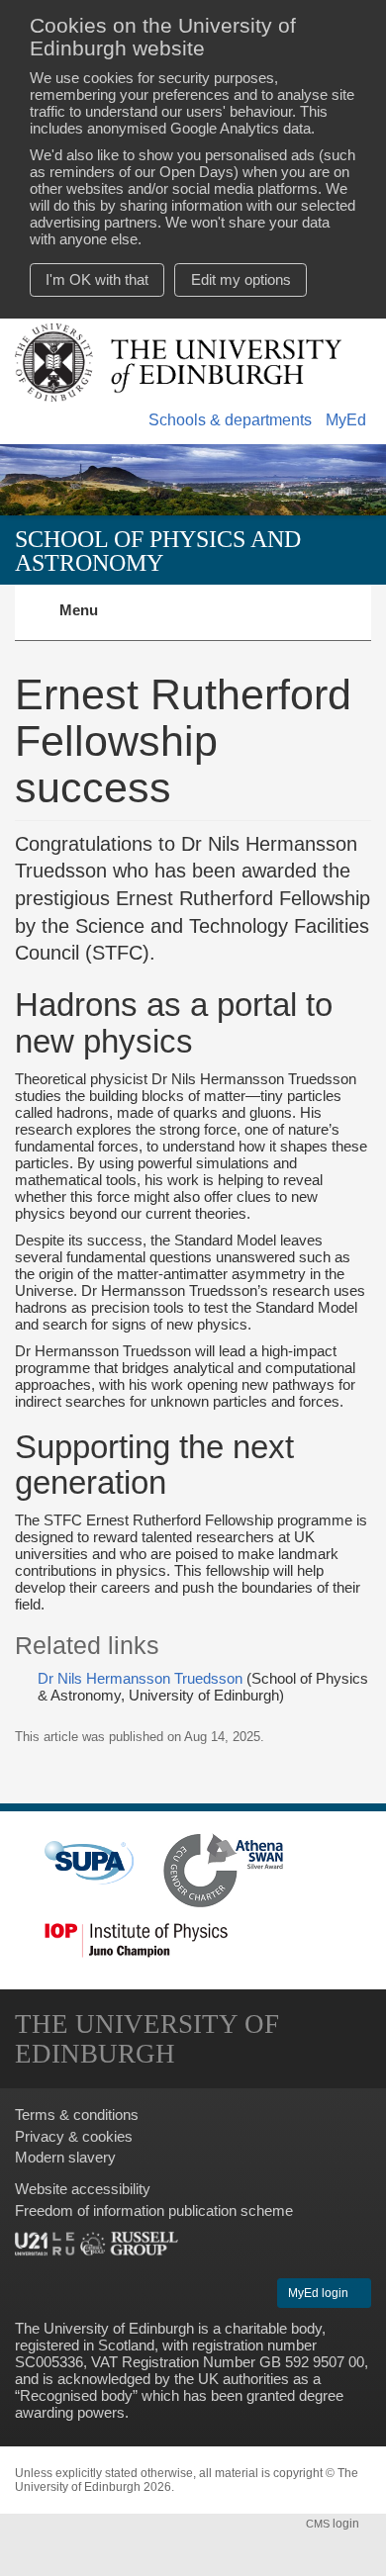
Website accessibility (83, 2189)
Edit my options (241, 279)
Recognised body (76, 2395)
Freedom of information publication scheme (154, 2210)
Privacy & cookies (74, 2136)
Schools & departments (230, 420)
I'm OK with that (97, 279)
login (334, 2524)
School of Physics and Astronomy (158, 551)
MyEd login (320, 2293)
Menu (91, 621)
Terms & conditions (77, 2115)
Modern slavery (65, 2157)
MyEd (346, 420)
